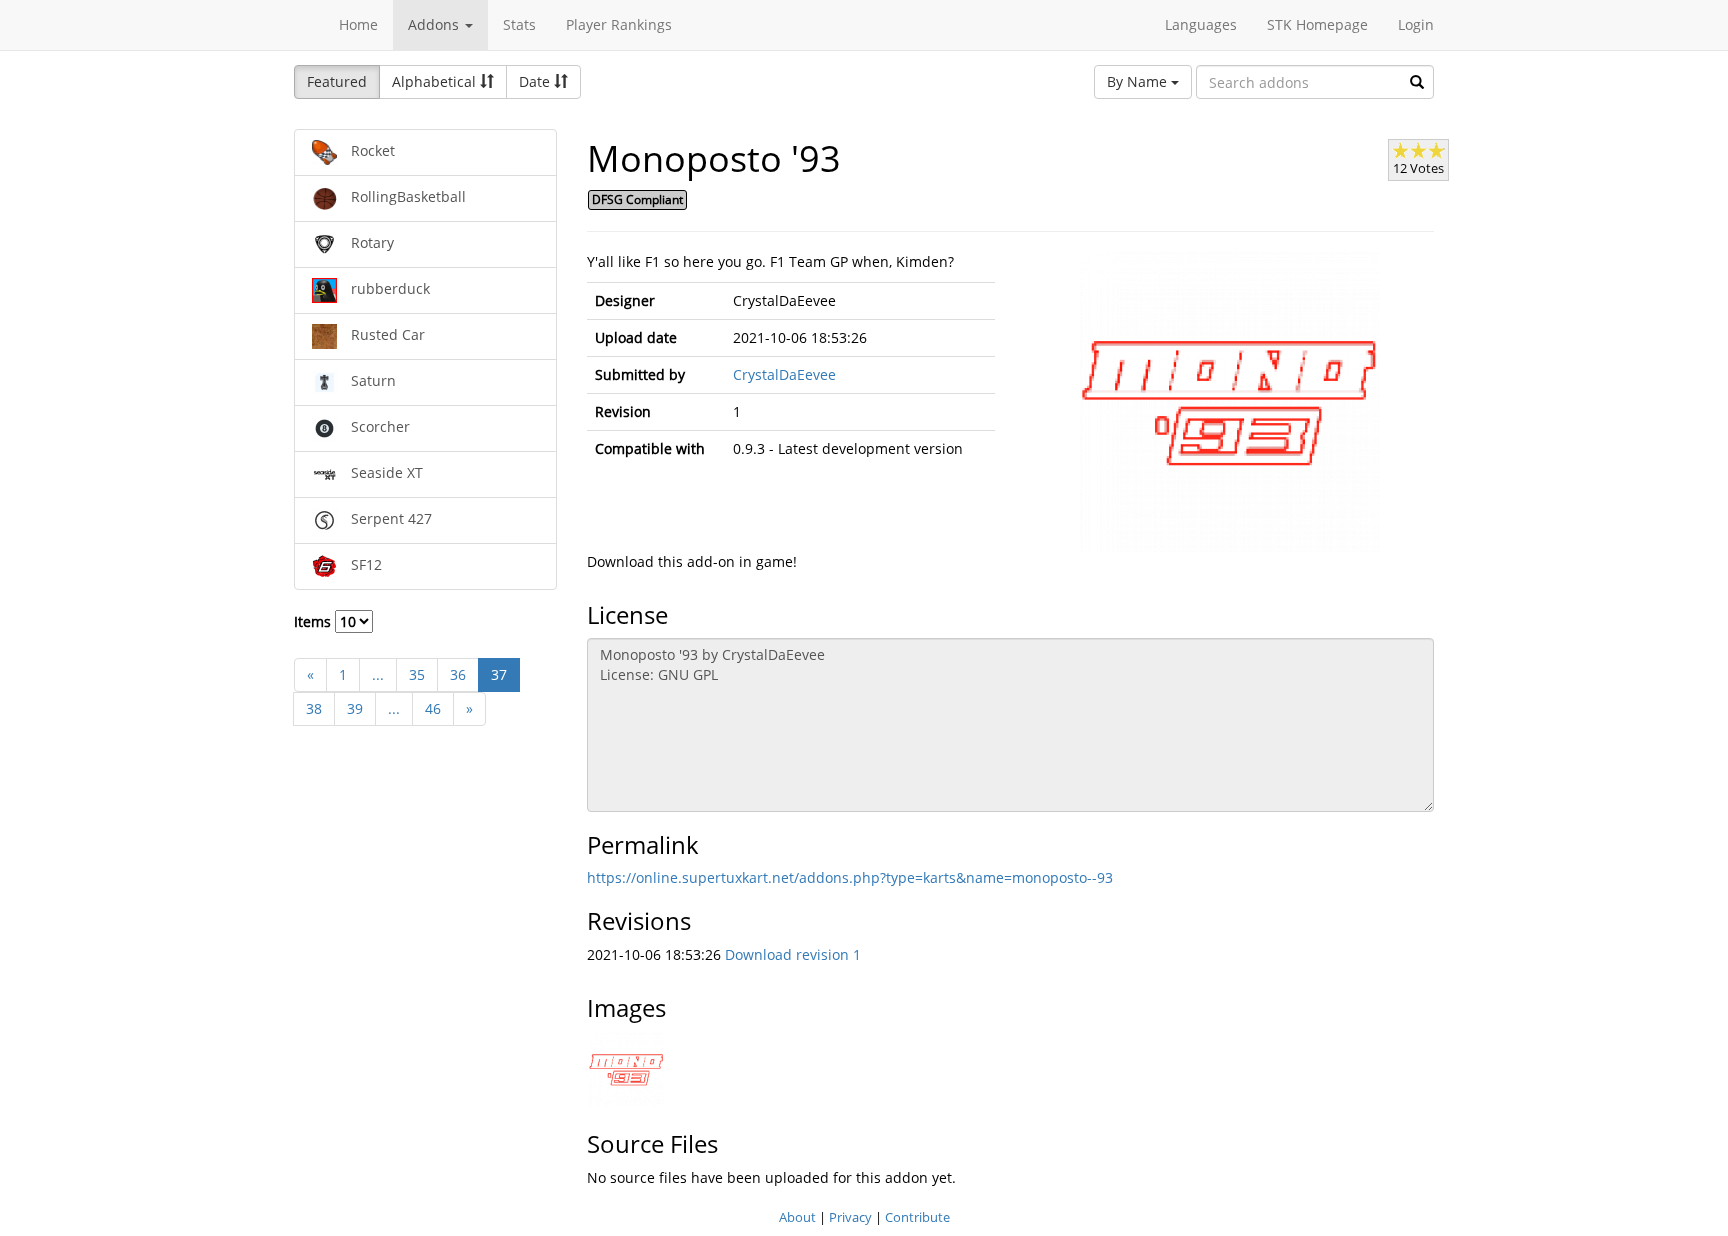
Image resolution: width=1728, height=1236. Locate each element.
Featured (337, 81)
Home (358, 24)
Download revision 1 (793, 954)
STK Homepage (1317, 24)
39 (355, 708)
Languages (1201, 24)
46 (433, 708)
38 (314, 708)
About (797, 1217)
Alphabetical (436, 81)
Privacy (850, 1217)
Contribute (917, 1217)
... (378, 674)
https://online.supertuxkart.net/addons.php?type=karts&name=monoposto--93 (850, 877)
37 (499, 674)
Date (536, 81)
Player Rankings (619, 24)
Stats (519, 24)
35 (417, 674)
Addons (435, 24)
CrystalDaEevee (784, 374)
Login (1416, 24)
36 (458, 674)
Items (314, 621)
